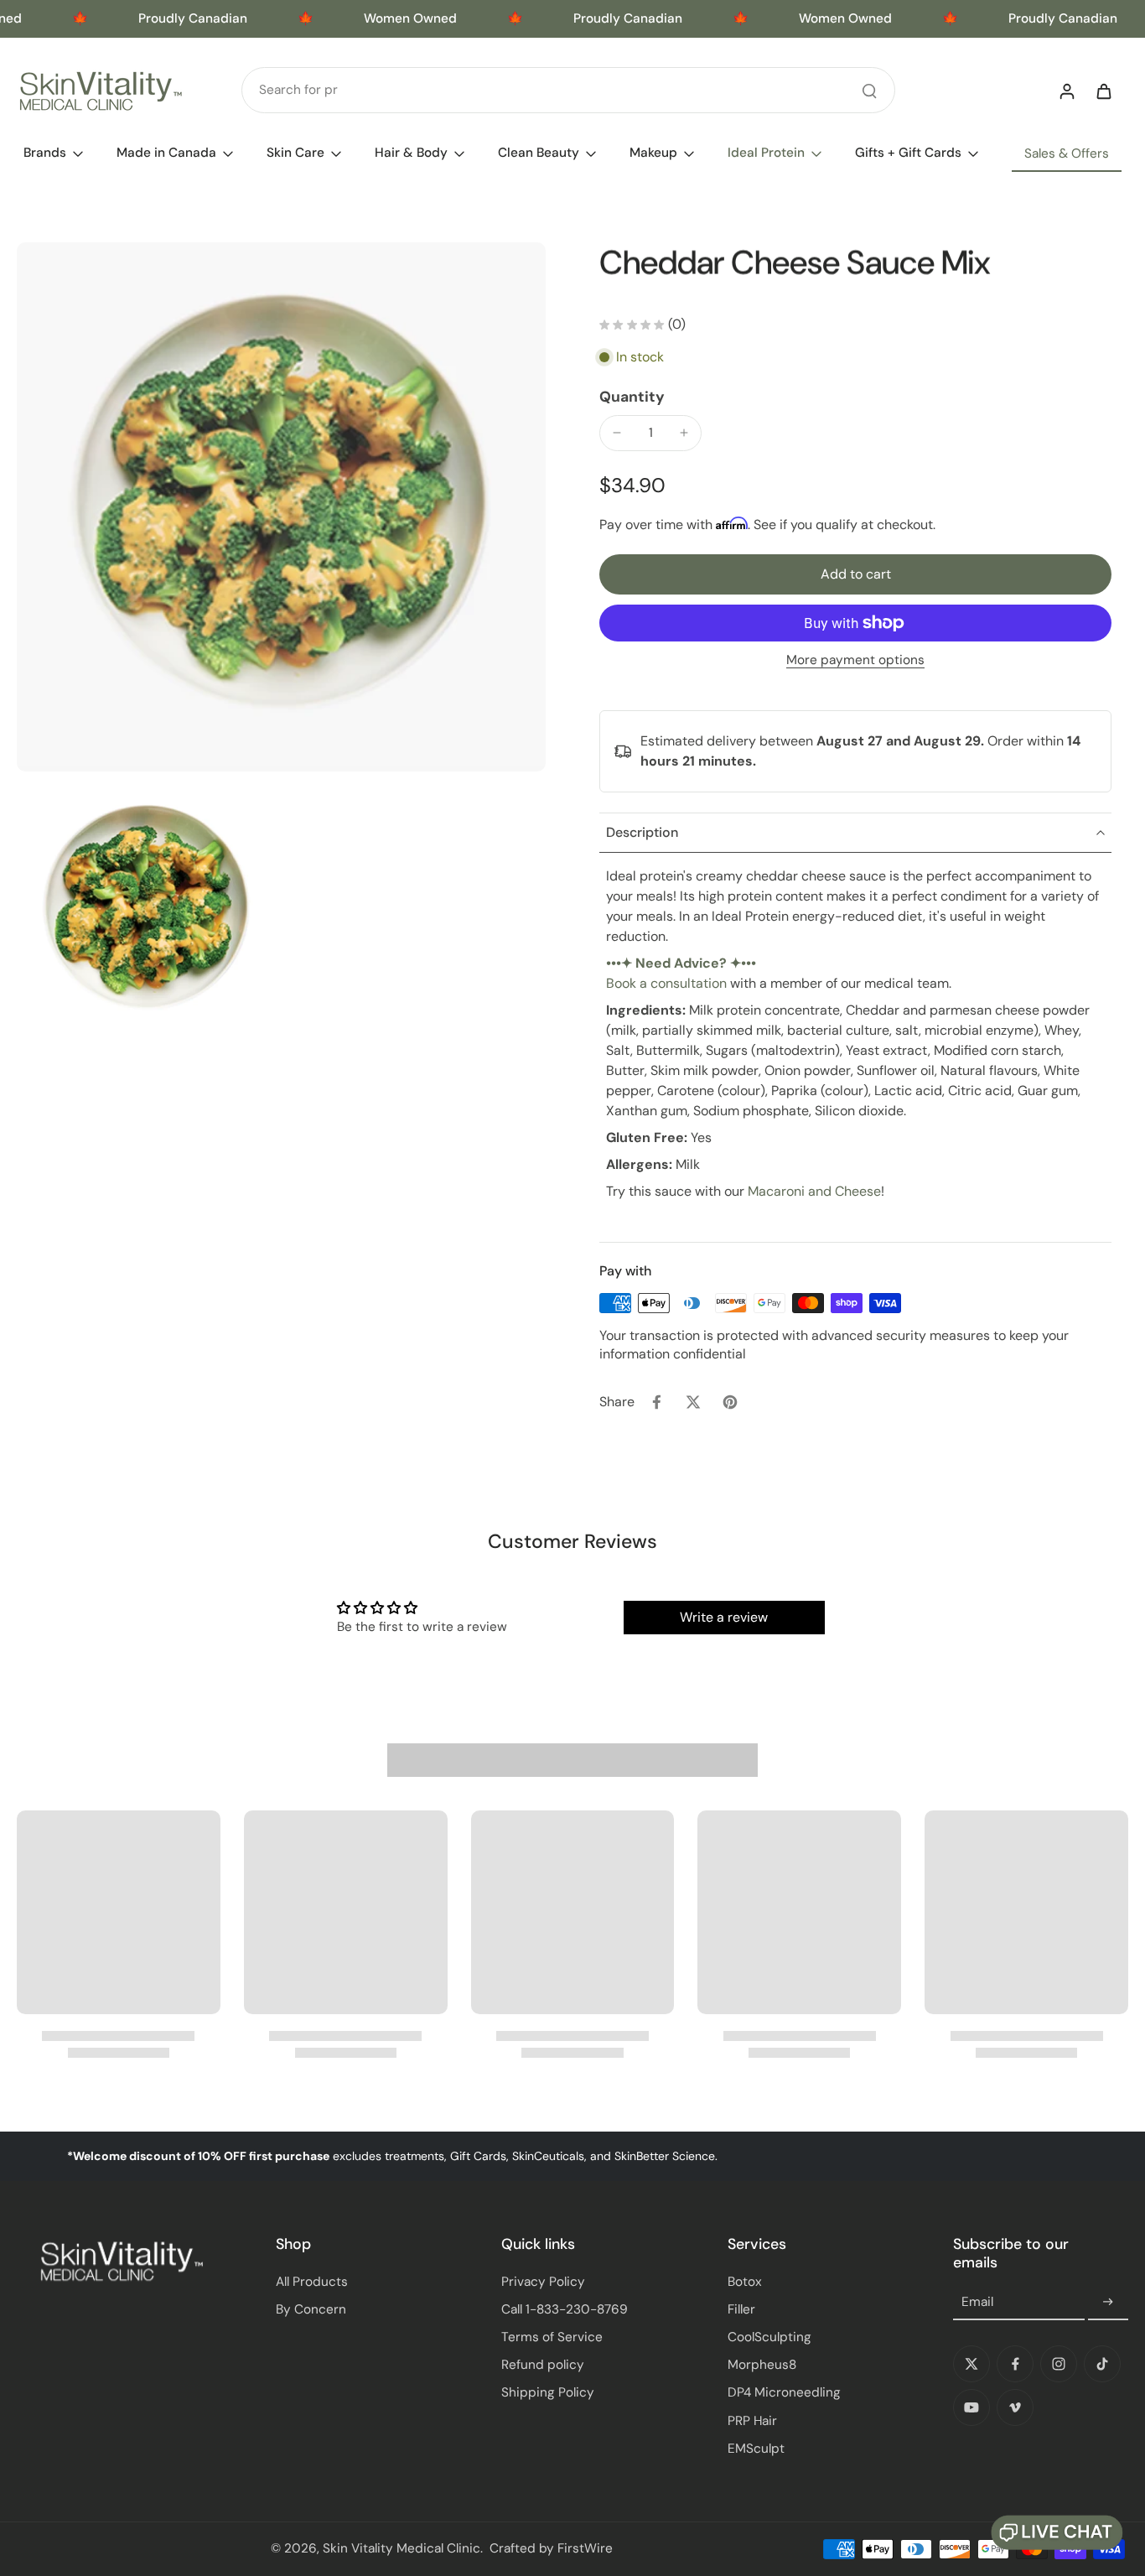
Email (977, 2302)
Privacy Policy (543, 2282)
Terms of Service (552, 2337)
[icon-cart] (1103, 91)
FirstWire (585, 2548)
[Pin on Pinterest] (730, 1402)
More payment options (855, 661)
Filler (741, 2309)
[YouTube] (971, 2407)
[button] (855, 574)
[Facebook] (1015, 2364)
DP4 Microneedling (784, 2392)
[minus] (617, 433)
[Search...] (869, 91)
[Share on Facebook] (656, 1402)
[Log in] (1066, 91)
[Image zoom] (281, 507)
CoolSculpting (769, 2337)
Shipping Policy (548, 2392)
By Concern (311, 2309)
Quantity (632, 397)
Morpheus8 (762, 2365)
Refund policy (543, 2365)
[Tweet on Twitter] (693, 1402)
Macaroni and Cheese (814, 1191)
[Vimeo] (1015, 2407)
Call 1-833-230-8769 (565, 2309)
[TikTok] (1102, 2364)
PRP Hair (752, 2421)
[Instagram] (1059, 2364)
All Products (312, 2282)
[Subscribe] (1108, 2303)
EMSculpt (756, 2449)
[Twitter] (971, 2364)
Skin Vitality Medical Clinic (402, 2548)
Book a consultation (666, 983)
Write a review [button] (724, 1617)
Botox (745, 2282)
